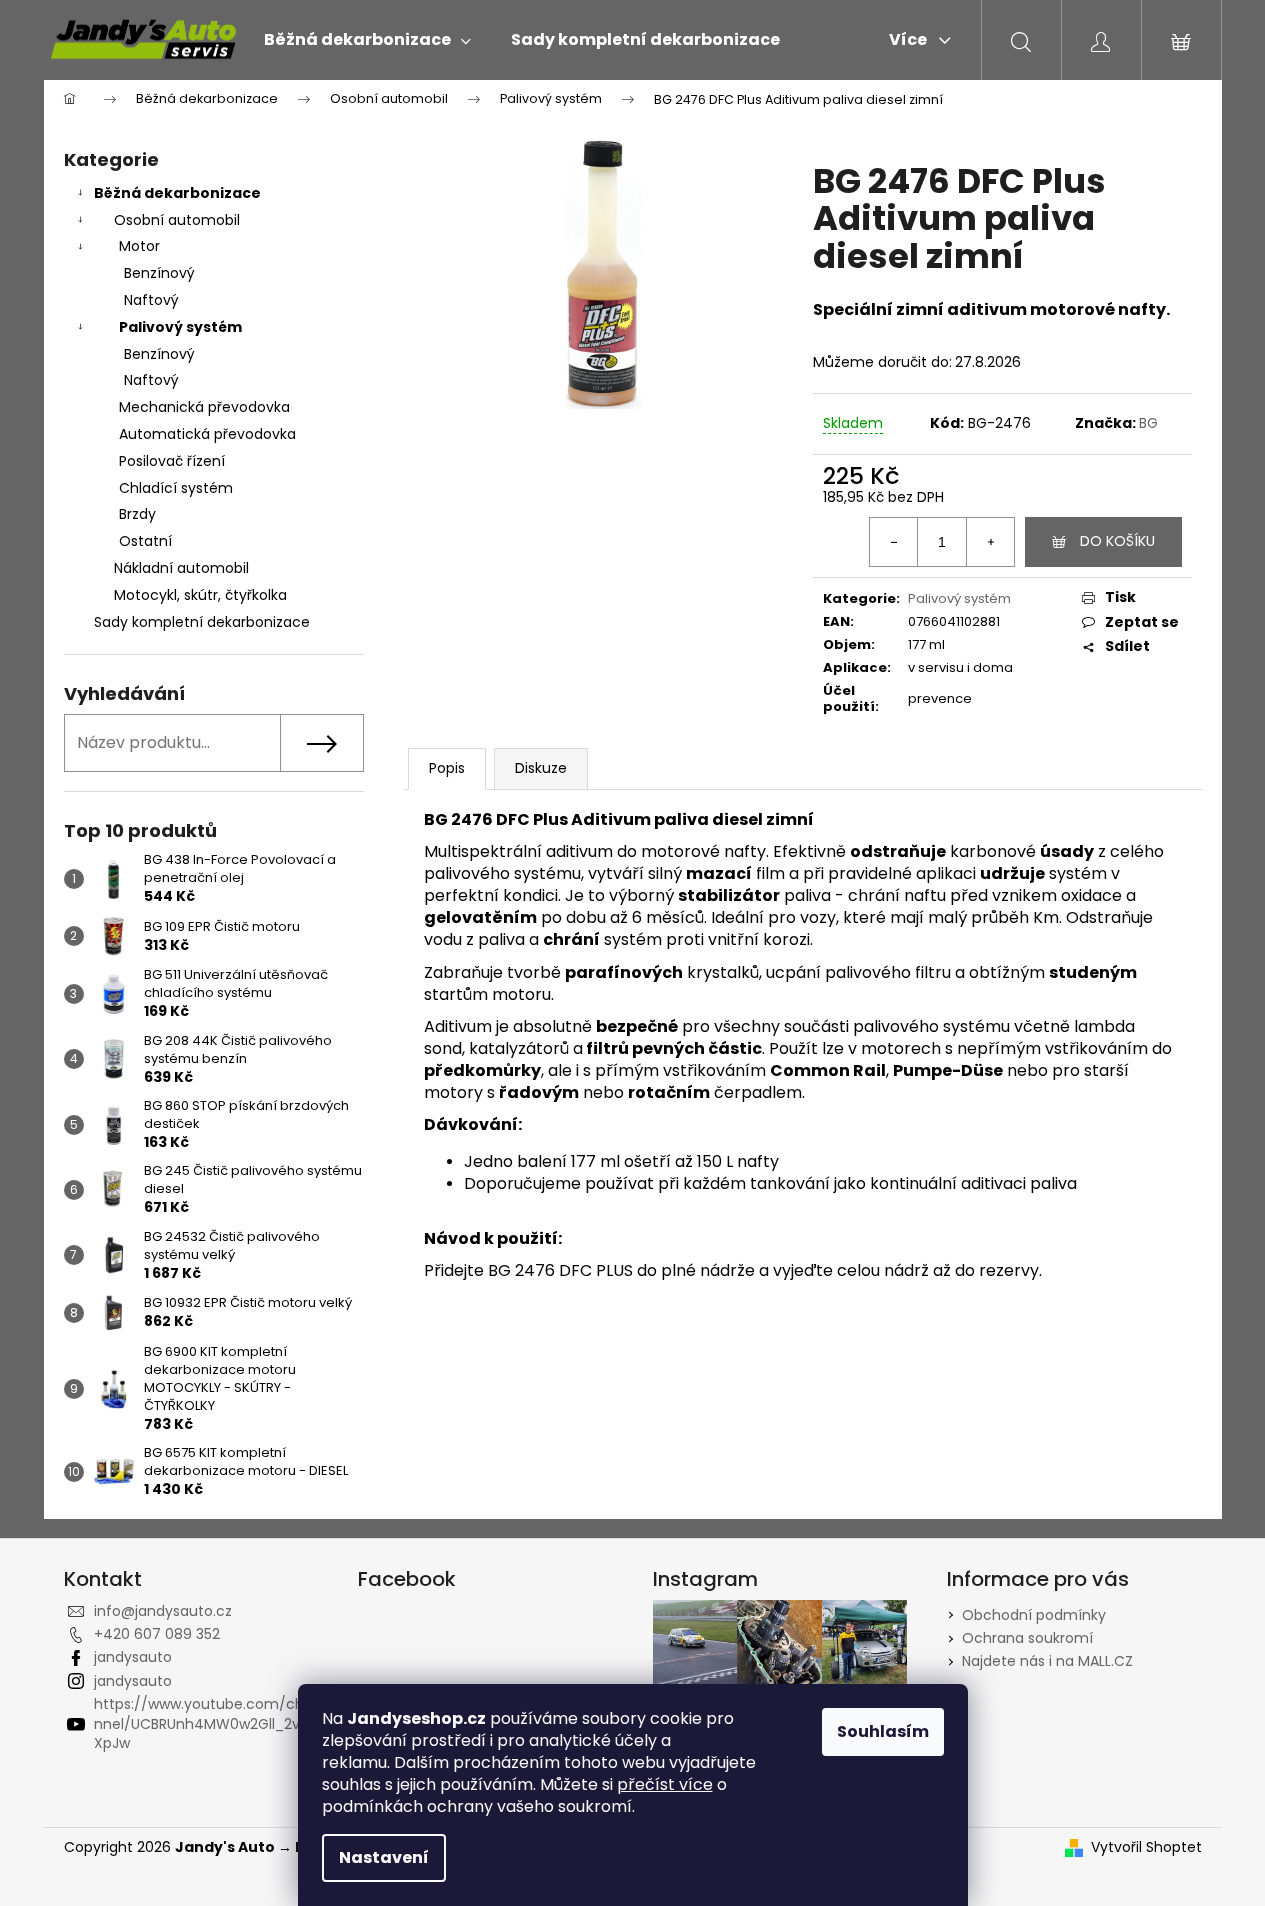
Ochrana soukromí (1027, 1638)
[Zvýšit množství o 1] (990, 542)
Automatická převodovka (207, 434)
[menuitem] (367, 40)
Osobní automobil (177, 220)
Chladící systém (176, 488)
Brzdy (137, 514)
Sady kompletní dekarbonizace (202, 622)
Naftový (151, 300)
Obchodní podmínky (1034, 1615)
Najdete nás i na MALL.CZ (1047, 1661)
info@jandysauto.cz (163, 1611)
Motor (139, 246)
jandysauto (133, 1657)
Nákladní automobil (181, 568)
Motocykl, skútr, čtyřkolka (200, 595)
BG (1148, 423)
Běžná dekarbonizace (177, 193)
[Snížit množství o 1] (894, 542)
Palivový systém (180, 327)
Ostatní (145, 541)
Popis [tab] (447, 768)
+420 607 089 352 (157, 1634)
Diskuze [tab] (541, 768)
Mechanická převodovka (204, 407)
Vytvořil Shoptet (1146, 1847)
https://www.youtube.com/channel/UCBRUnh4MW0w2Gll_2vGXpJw (203, 1723)
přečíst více (665, 1784)
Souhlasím (883, 1731)
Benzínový (159, 273)
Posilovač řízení (172, 461)
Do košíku (1117, 541)
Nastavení (384, 1857)
